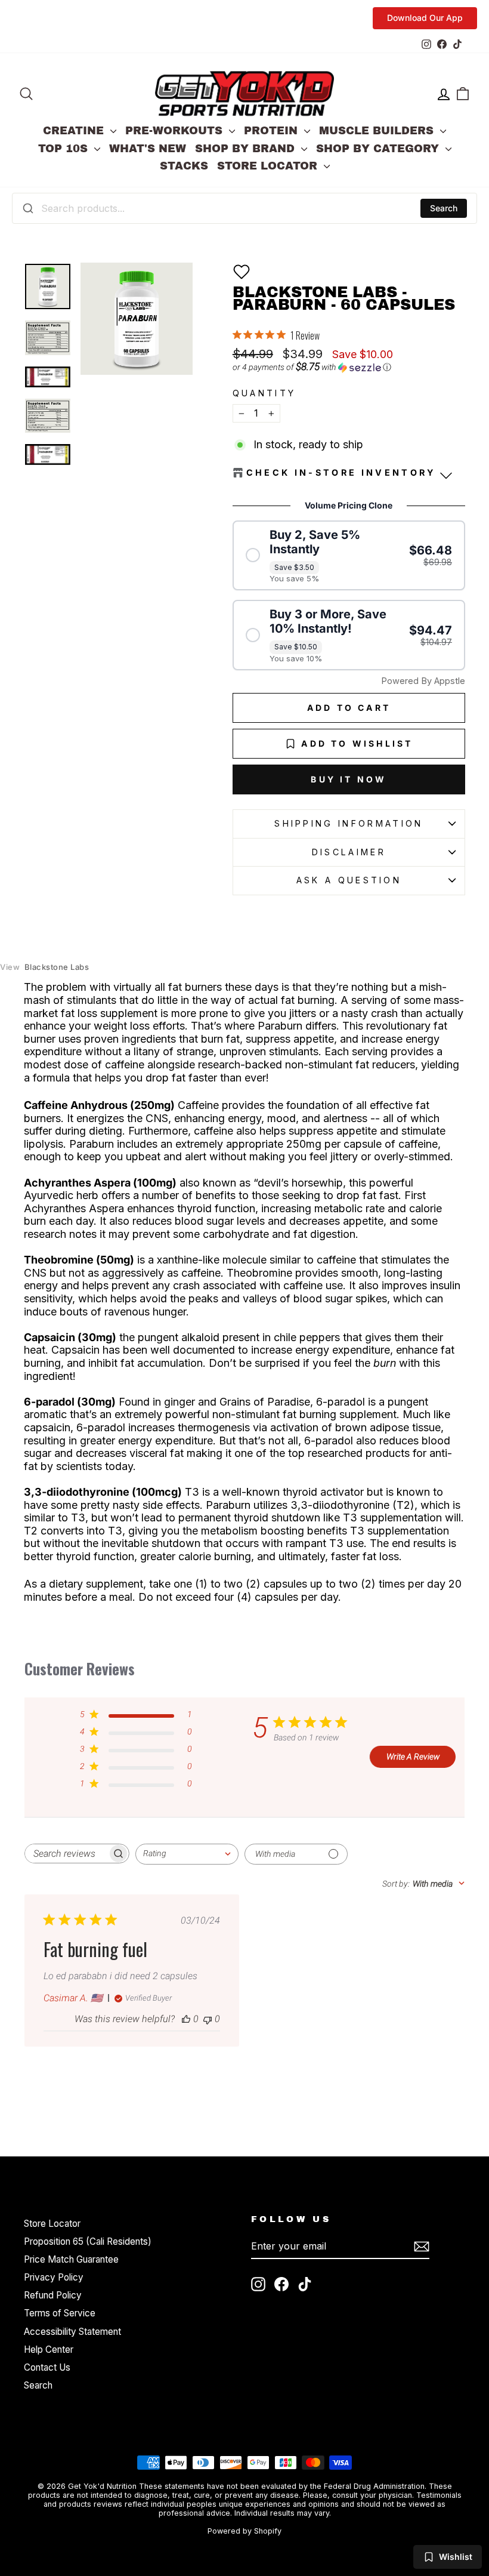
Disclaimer (349, 852)
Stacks (184, 166)
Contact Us (47, 2367)
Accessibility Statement (72, 2332)
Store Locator (269, 166)
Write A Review (413, 1757)
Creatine (75, 131)
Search (444, 208)
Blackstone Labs (44, 967)
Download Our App (425, 18)
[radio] (349, 556)
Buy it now (349, 779)
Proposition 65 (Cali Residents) (88, 2241)
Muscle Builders (378, 131)
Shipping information (349, 823)
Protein (273, 131)
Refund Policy (53, 2295)
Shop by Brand (247, 149)
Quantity (264, 393)
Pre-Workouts (176, 131)
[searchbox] (66, 1854)
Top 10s (65, 149)
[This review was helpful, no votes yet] (186, 2019)
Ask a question (349, 880)
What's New (148, 149)
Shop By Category (379, 149)
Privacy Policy (54, 2277)
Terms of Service (60, 2313)
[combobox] (244, 208)
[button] (242, 272)
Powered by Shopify (244, 2531)
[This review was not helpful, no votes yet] (208, 2019)
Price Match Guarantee (71, 2259)
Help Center (49, 2349)
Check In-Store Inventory (341, 472)
